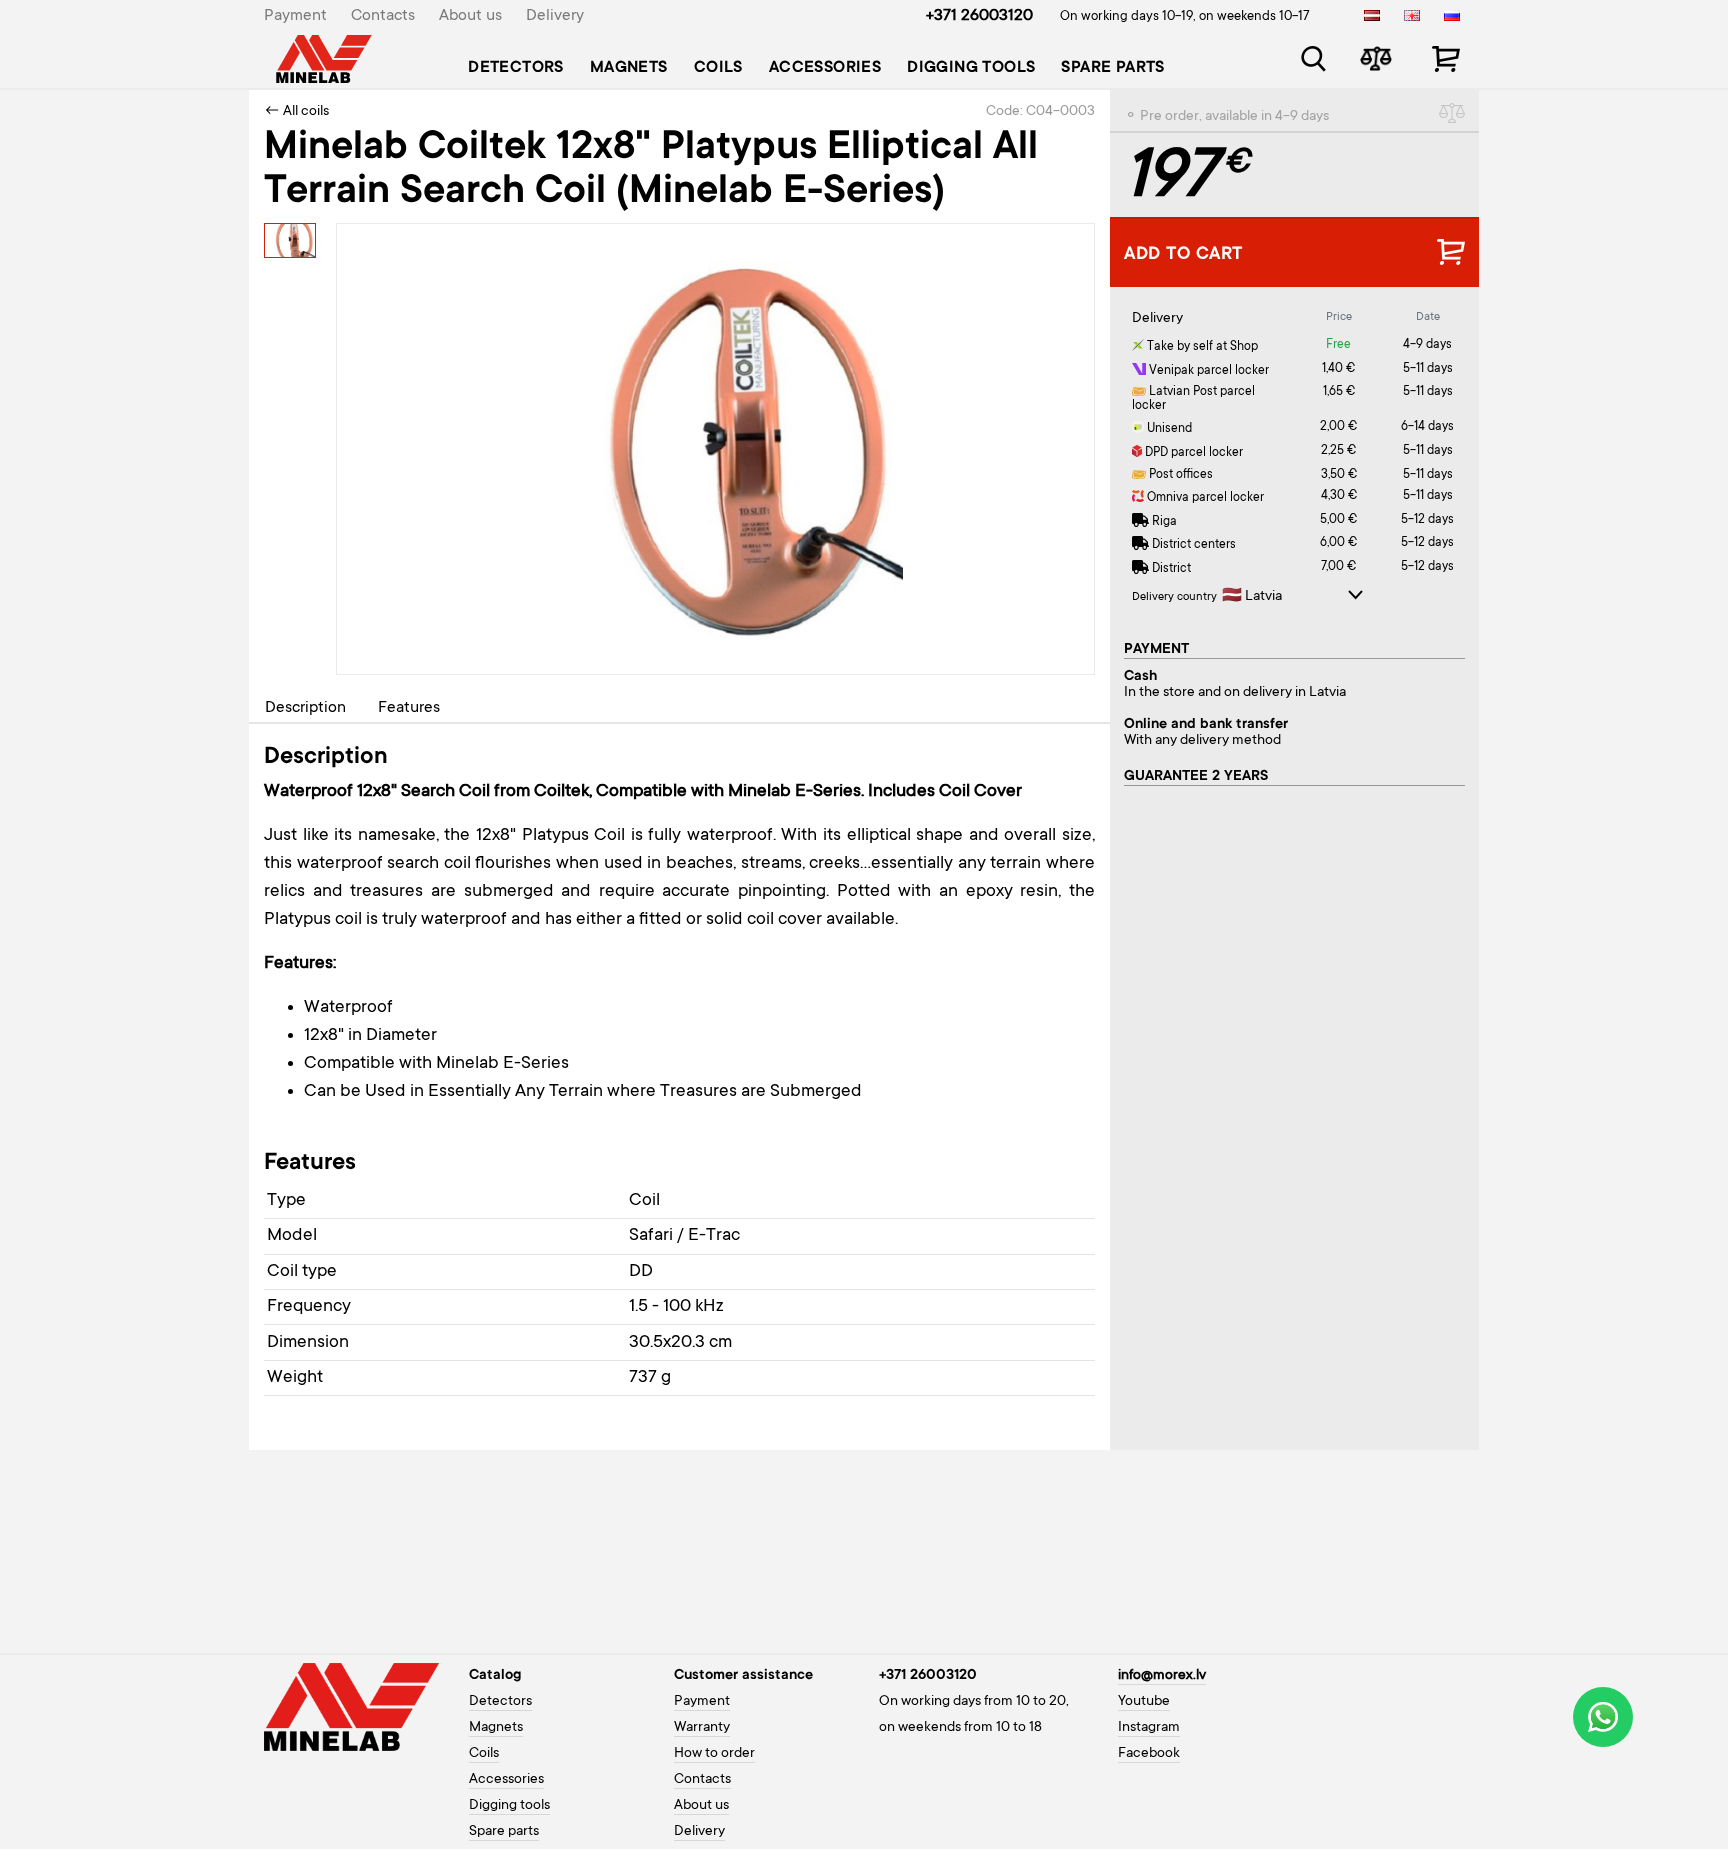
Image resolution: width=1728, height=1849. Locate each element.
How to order (714, 1754)
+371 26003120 (979, 16)
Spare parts (1112, 68)
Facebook (1149, 1754)
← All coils (296, 112)
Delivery (555, 16)
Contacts (383, 16)
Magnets (629, 68)
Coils (718, 68)
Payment (295, 16)
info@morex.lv (1162, 1676)
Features (409, 708)
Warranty (702, 1728)
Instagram (1149, 1728)
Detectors (516, 68)
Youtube (1144, 1702)
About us (470, 16)
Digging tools (971, 68)
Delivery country (1174, 597)
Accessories (825, 68)
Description (305, 708)
